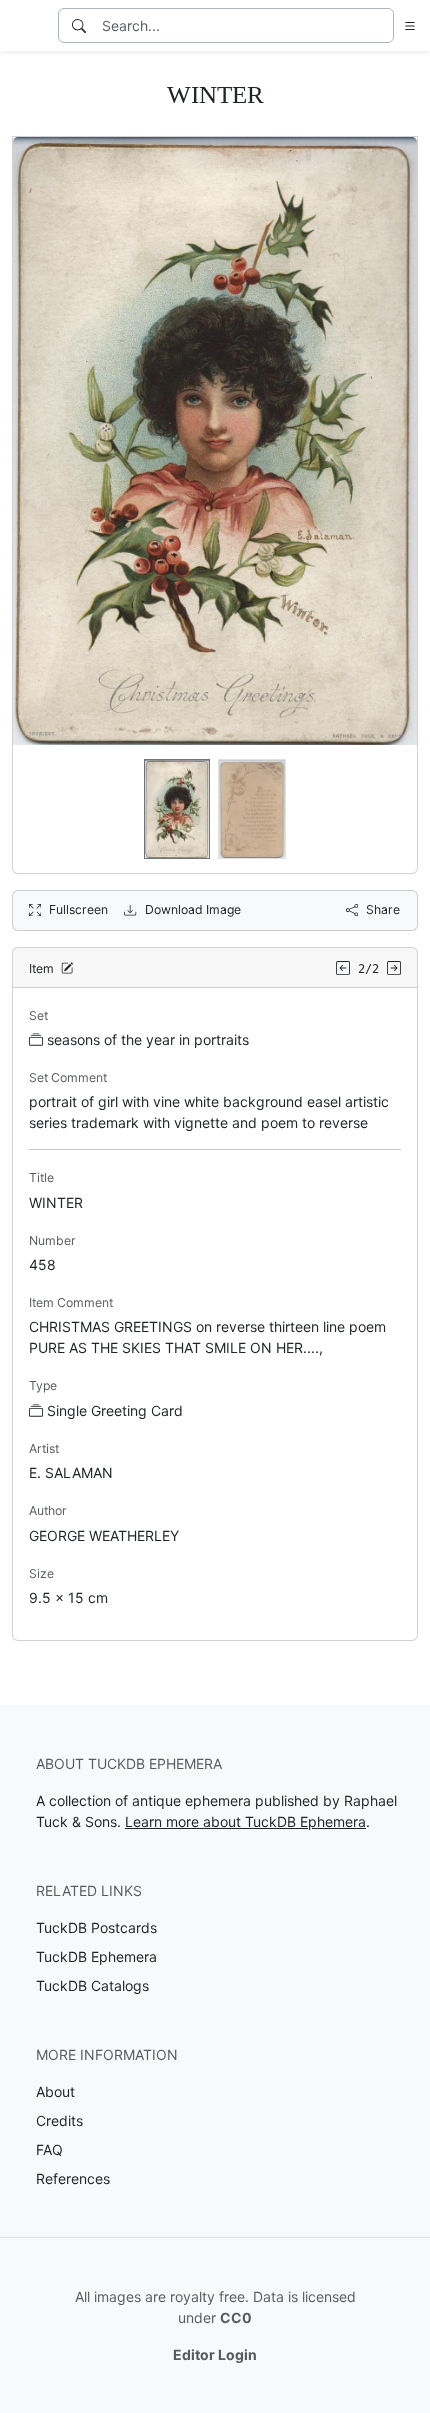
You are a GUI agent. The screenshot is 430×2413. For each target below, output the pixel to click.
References (73, 2178)
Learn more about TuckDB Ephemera (245, 1821)
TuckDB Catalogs (92, 1985)
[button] (406, 25)
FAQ (49, 2149)
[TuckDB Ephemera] (27, 26)
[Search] (79, 25)
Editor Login (215, 2354)
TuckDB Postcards (96, 1927)
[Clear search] (380, 25)
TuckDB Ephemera (96, 1956)
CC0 (236, 2317)
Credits (59, 2120)
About (55, 2091)
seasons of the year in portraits (148, 1039)
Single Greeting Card (115, 1410)
